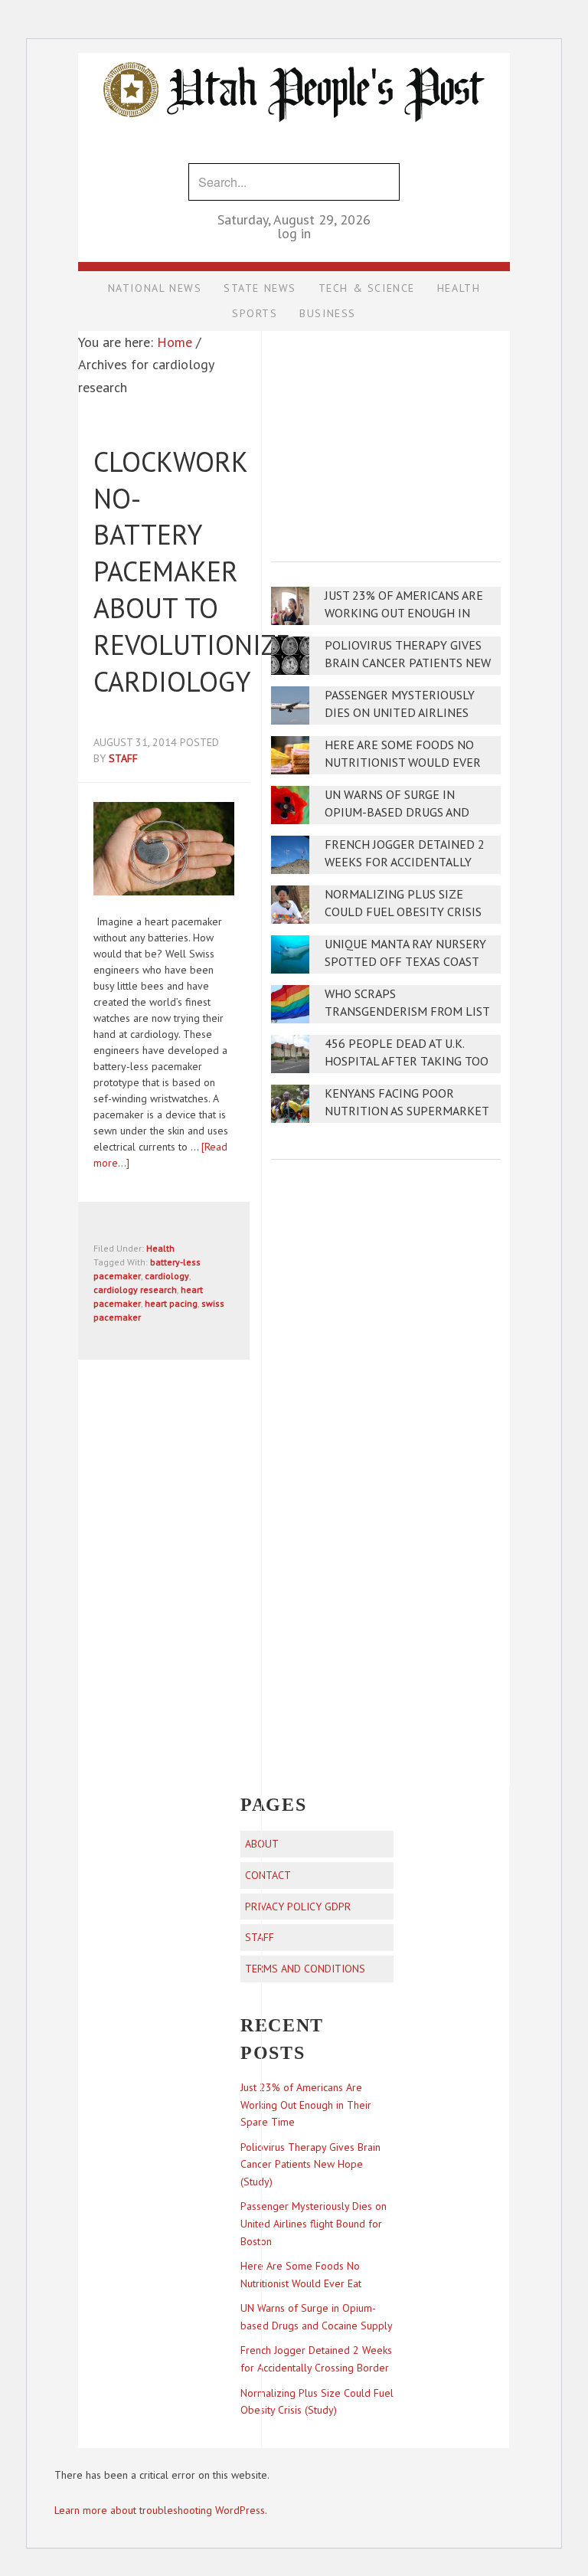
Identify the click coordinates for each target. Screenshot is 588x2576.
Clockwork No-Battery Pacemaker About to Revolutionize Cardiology (192, 571)
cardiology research (135, 1290)
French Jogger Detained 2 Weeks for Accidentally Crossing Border (405, 862)
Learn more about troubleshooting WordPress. (161, 2510)
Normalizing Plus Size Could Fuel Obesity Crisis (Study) (403, 912)
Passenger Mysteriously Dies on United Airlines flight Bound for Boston (404, 713)
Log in (294, 233)
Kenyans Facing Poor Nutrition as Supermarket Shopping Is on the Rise (407, 1111)
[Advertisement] (386, 436)
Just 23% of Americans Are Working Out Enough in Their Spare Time (404, 613)
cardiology (167, 1276)
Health (160, 1248)
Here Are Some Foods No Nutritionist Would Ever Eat (403, 763)
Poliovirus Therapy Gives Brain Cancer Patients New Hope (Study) (408, 663)
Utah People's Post (294, 52)
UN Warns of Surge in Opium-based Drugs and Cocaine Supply (397, 812)
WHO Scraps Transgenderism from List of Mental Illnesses (407, 1011)
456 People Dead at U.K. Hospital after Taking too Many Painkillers (407, 1061)
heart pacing (171, 1303)
